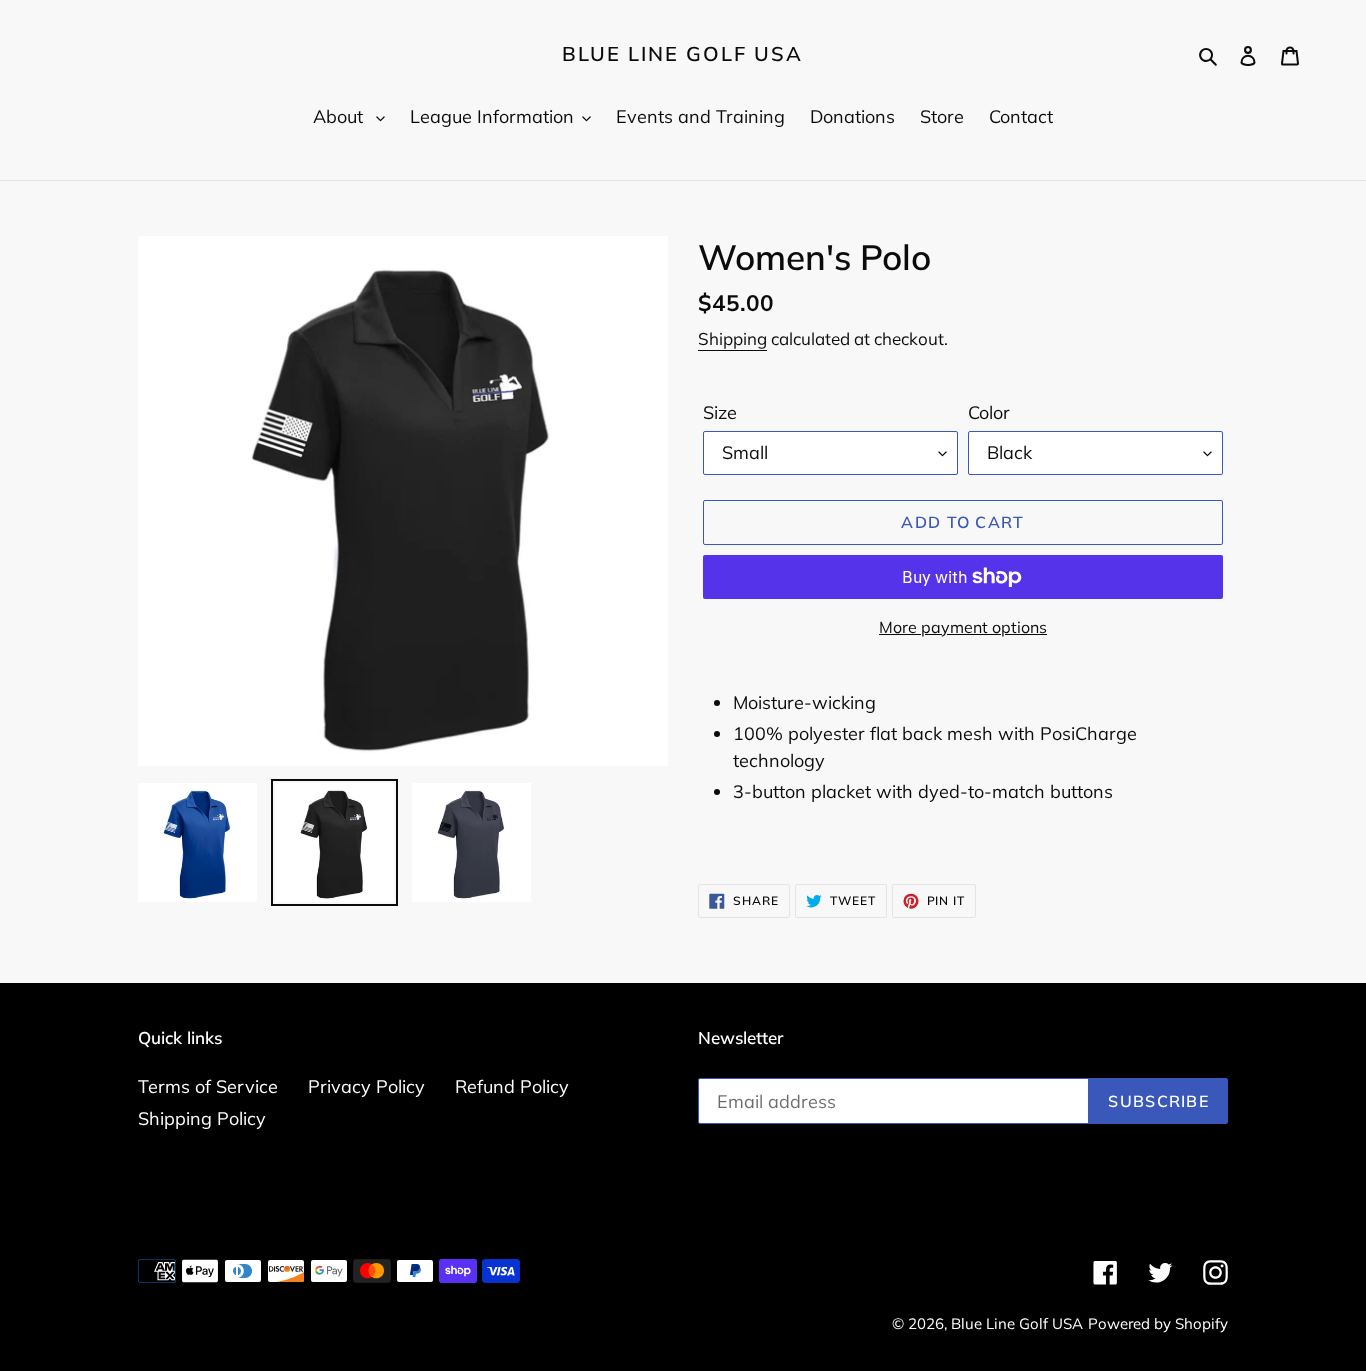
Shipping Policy (202, 1118)
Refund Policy (512, 1086)
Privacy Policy (366, 1086)
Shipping (732, 338)
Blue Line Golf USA (682, 54)
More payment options (963, 627)
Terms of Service (208, 1086)
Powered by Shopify (1158, 1323)
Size (720, 412)
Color (989, 412)
